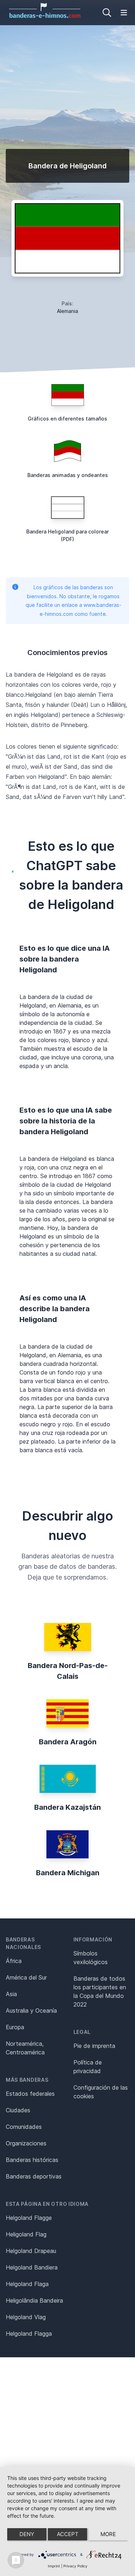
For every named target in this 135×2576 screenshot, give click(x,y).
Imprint (54, 2566)
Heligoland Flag (26, 2234)
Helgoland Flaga (27, 2284)
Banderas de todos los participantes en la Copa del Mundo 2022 (100, 1991)
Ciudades (18, 2110)
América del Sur (26, 1977)
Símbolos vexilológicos (91, 1958)
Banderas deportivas (34, 2176)
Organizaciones (26, 2143)
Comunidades (24, 2127)
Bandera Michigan (68, 1873)
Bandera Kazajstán (67, 1807)
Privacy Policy (75, 2566)
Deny (27, 2534)
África (14, 1961)
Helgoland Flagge (29, 2218)
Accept (68, 2534)
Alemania (67, 311)
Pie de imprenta (94, 2046)
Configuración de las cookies (101, 2092)
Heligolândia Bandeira (34, 2300)
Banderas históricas (32, 2160)
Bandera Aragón (68, 1742)
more (108, 2534)
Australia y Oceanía (31, 2011)
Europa (15, 2027)
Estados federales (30, 2094)
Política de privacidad (88, 2067)
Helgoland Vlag (26, 2317)
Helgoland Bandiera (32, 2267)
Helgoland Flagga (29, 2334)
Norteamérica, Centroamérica (25, 2048)
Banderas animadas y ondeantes (68, 475)
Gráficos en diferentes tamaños (67, 419)
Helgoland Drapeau (31, 2251)
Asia (11, 1994)
